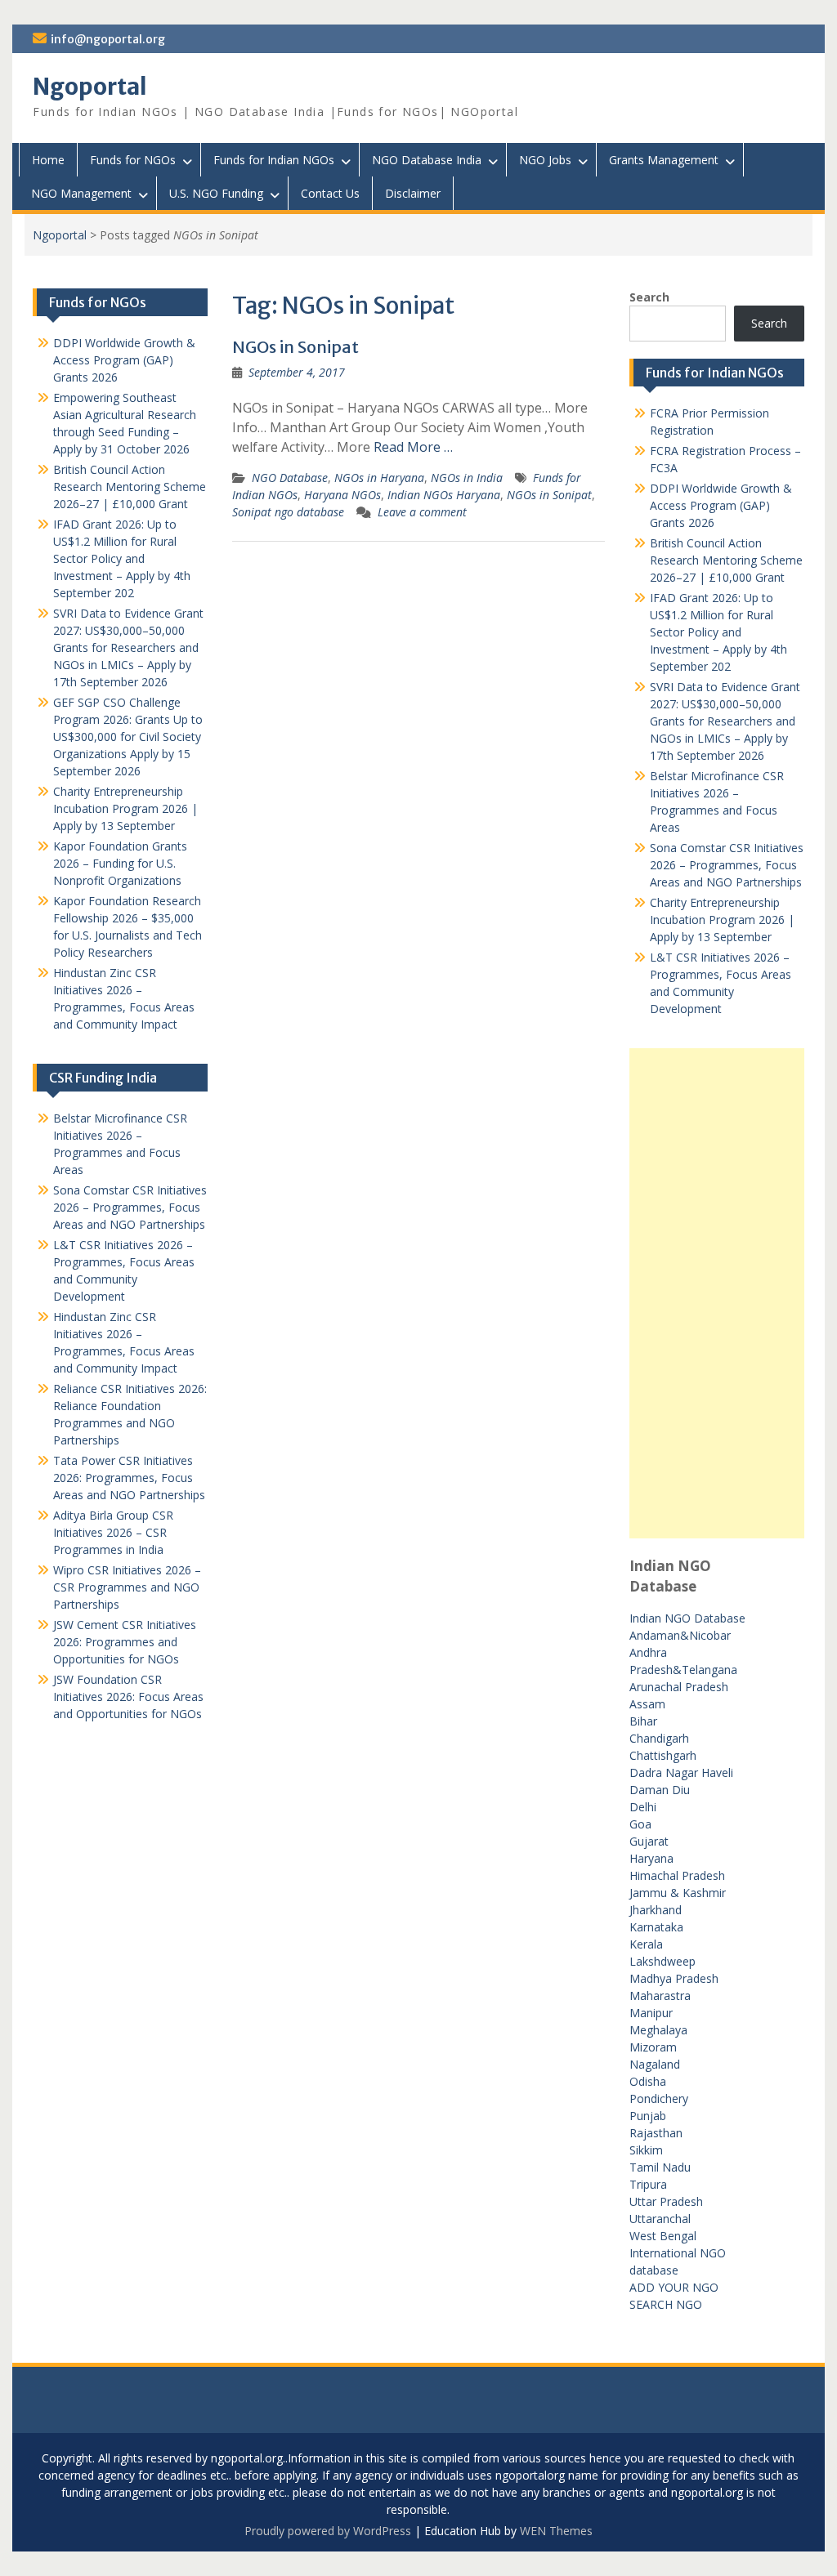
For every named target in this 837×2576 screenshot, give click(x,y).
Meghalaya (658, 2030)
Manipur (651, 2013)
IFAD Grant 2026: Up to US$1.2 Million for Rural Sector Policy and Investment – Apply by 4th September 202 (718, 632)
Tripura (648, 2184)
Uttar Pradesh (666, 2201)
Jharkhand (656, 1910)
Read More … (413, 447)
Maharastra (660, 1996)
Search (649, 297)
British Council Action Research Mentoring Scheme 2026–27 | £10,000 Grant (726, 560)
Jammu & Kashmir (678, 1893)
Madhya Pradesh (674, 1978)
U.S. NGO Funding (216, 193)
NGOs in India (467, 478)
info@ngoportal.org (108, 39)
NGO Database (290, 478)
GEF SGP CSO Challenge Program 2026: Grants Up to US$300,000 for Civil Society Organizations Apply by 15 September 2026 (128, 737)
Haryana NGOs (342, 495)
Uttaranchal (660, 2219)
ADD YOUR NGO (674, 2287)
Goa (640, 1824)
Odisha (648, 2081)
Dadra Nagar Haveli (681, 1772)
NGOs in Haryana (379, 478)
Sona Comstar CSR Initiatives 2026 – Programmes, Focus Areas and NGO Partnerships (727, 865)
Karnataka (656, 1927)
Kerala (646, 1944)
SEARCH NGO (666, 2304)
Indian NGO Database (687, 1618)
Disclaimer (413, 193)
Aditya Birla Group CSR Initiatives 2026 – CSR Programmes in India (113, 1532)
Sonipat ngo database (288, 512)
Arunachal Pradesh (679, 1687)
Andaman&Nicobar (680, 1635)
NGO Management (81, 193)
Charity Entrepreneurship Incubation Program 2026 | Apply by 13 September (722, 920)
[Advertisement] (716, 1293)
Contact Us (330, 193)
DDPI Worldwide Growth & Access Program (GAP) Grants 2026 (721, 505)
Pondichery (659, 2098)
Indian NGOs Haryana (444, 495)
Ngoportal (90, 87)
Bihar (643, 1721)
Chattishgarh (663, 1755)
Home (48, 160)
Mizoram (653, 2047)
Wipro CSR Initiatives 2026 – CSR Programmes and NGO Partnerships (127, 1587)
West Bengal (663, 2236)
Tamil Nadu (660, 2167)
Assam (647, 1704)
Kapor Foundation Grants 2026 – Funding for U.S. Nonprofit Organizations (120, 863)
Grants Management (664, 160)
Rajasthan (656, 2133)
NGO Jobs (545, 160)
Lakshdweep (662, 1961)
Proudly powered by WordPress (328, 2531)
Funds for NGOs (133, 160)
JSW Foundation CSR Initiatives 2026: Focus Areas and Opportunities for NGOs (128, 1696)
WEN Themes (556, 2531)
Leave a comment (422, 512)
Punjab (648, 2116)
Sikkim (646, 2150)
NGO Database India (427, 160)
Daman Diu (660, 1790)
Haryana (651, 1858)
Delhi (643, 1807)
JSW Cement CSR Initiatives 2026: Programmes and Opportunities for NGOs (125, 1642)
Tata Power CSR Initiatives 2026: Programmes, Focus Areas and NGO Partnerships (129, 1478)
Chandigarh (659, 1738)
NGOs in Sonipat (295, 347)
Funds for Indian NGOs (274, 160)
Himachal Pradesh (677, 1875)
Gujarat (649, 1841)
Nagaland (655, 2064)
